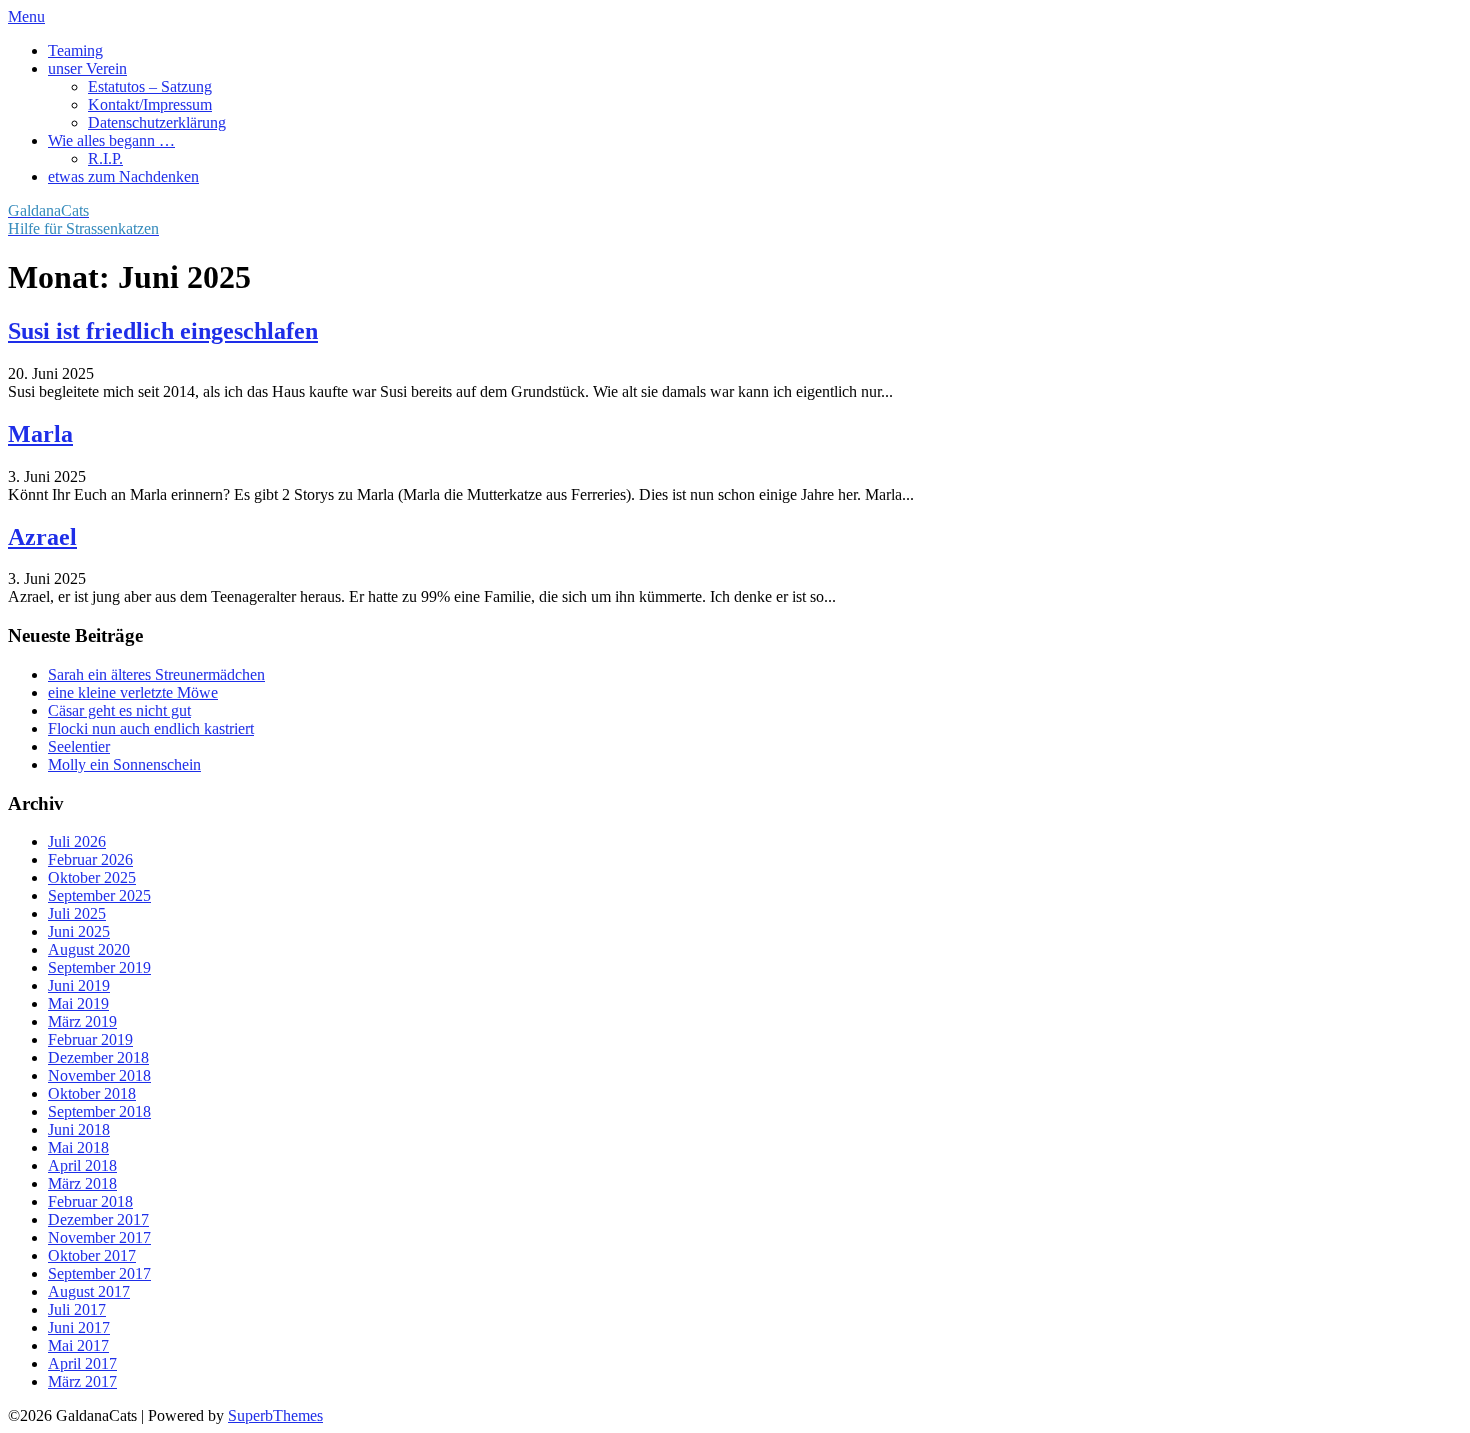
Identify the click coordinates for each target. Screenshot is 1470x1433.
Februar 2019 (90, 1039)
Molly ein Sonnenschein (124, 764)
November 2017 (99, 1237)
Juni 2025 (79, 931)
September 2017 (99, 1273)
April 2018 (82, 1165)
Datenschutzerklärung (157, 122)
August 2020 (89, 949)
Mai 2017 (78, 1345)
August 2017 (89, 1291)
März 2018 (82, 1183)
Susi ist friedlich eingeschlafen (163, 331)
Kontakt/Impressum (150, 104)
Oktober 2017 (92, 1255)
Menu (26, 16)
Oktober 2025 (92, 877)
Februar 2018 (90, 1201)
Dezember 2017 (98, 1219)
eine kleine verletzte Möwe (133, 692)
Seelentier (79, 746)
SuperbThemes (275, 1415)
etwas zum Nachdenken (123, 176)
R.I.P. (105, 158)
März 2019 (82, 1021)
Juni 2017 (79, 1327)
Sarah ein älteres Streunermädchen (156, 674)
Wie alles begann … (111, 140)
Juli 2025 (77, 913)
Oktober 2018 (92, 1093)
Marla (40, 434)
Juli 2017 (77, 1309)
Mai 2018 (78, 1147)
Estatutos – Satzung (150, 86)
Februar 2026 (90, 859)
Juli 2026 (77, 841)
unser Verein (87, 68)
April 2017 (82, 1363)
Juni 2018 (79, 1129)
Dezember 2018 (98, 1057)
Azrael (42, 537)
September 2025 (99, 895)
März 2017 (82, 1381)
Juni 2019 (79, 985)
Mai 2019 (78, 1003)
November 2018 (99, 1075)
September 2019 (99, 967)
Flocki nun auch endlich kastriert (151, 728)
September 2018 (99, 1111)
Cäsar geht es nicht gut (119, 710)
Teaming (75, 50)
